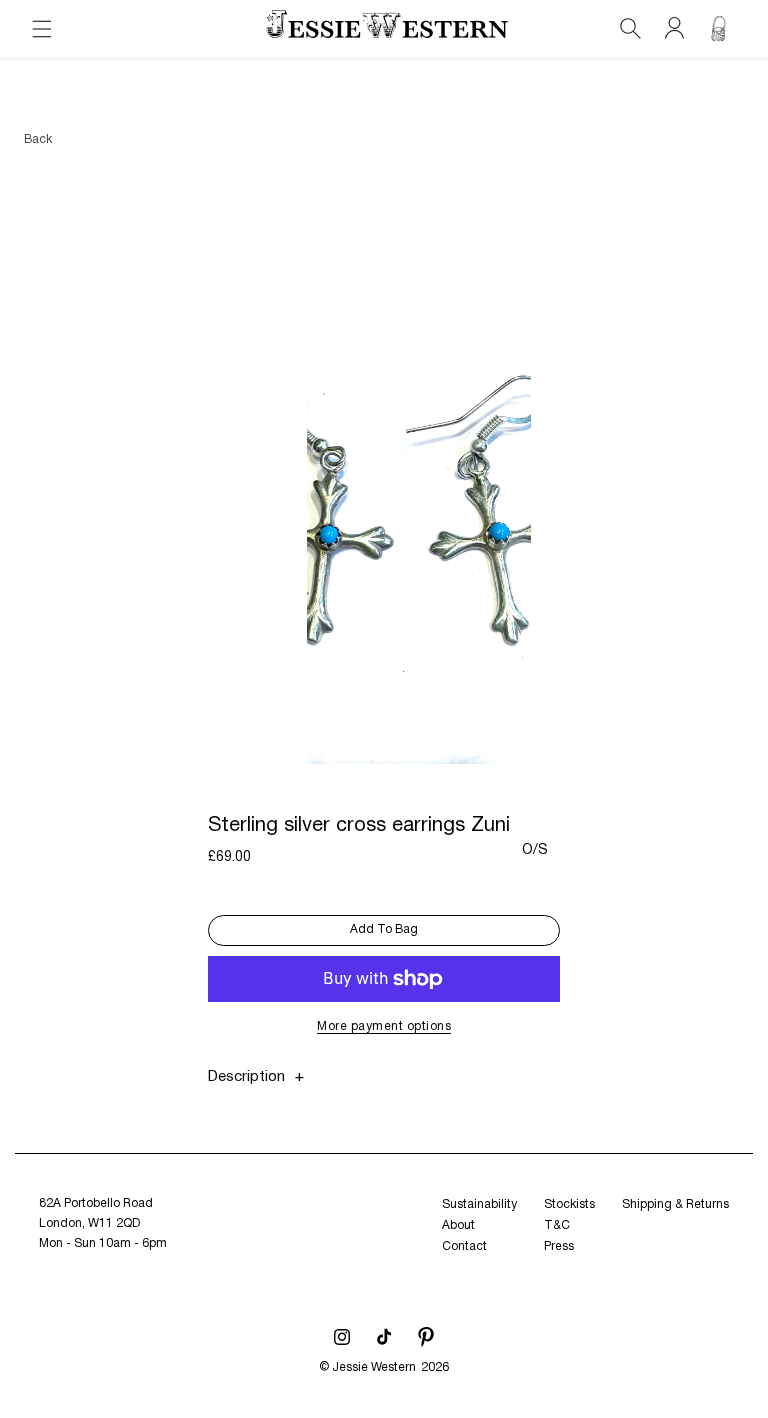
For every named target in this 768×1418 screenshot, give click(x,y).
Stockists (569, 1204)
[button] (42, 29)
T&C (557, 1225)
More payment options (384, 1026)
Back (38, 139)
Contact (464, 1246)
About (458, 1225)
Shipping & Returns (675, 1204)
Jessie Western (374, 1367)
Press (559, 1246)
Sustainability (479, 1204)
